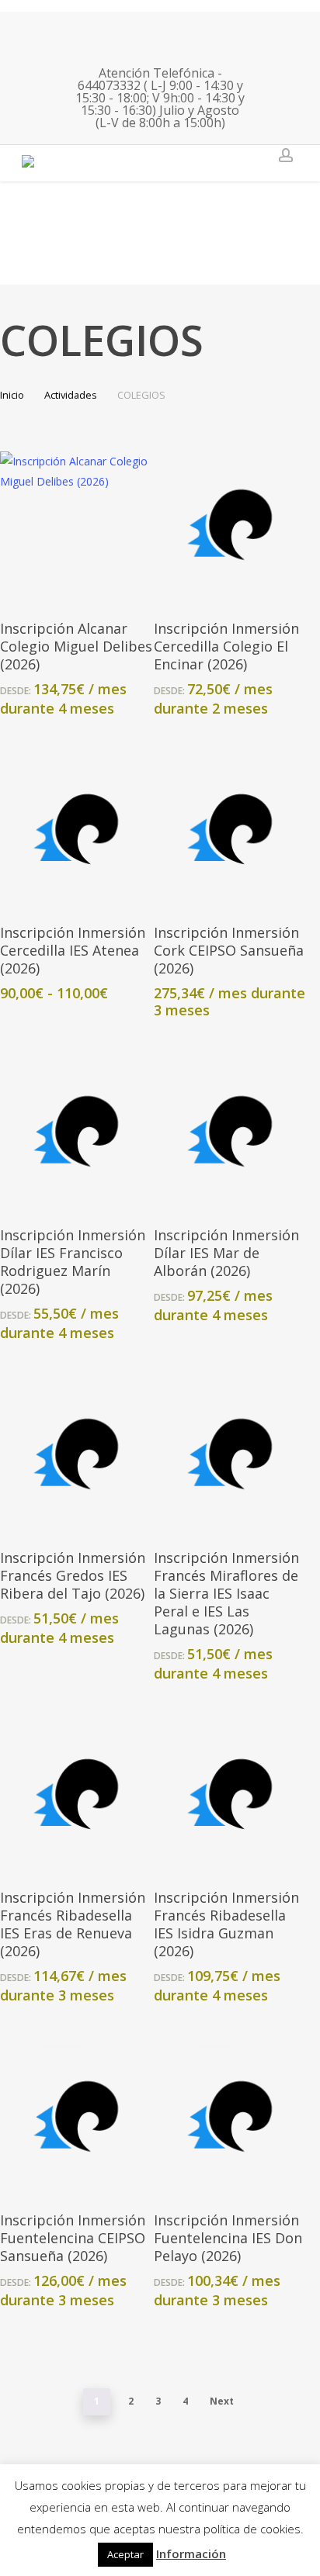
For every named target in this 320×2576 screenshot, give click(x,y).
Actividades (71, 395)
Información (191, 2554)
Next (222, 2401)
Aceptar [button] (125, 2554)
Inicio (12, 395)
